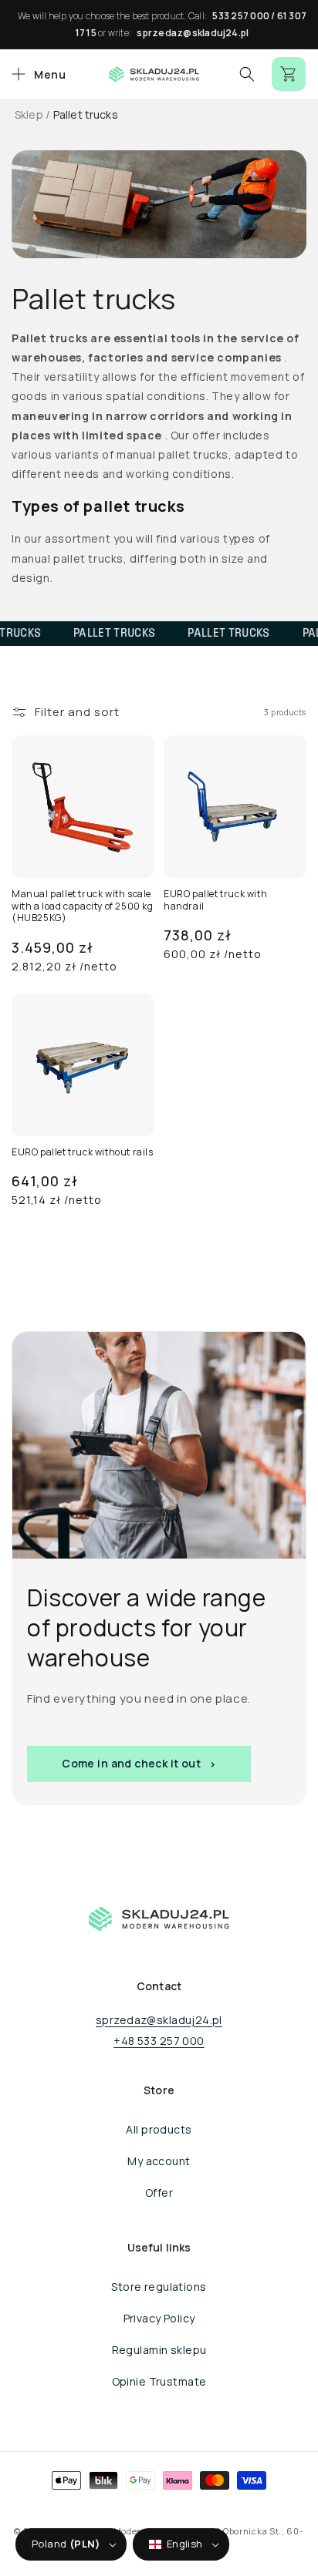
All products (159, 2129)
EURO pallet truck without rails (83, 1152)
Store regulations (159, 2287)
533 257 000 (241, 16)
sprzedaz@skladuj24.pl (193, 33)
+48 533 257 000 (159, 2041)
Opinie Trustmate (159, 2381)
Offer (159, 2193)
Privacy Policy (159, 2318)
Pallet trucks (86, 114)
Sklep (29, 114)
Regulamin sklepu (159, 2350)
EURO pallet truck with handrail (215, 900)
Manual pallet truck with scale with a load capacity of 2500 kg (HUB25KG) (83, 906)
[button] (37, 74)
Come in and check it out (131, 1764)
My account (159, 2161)
